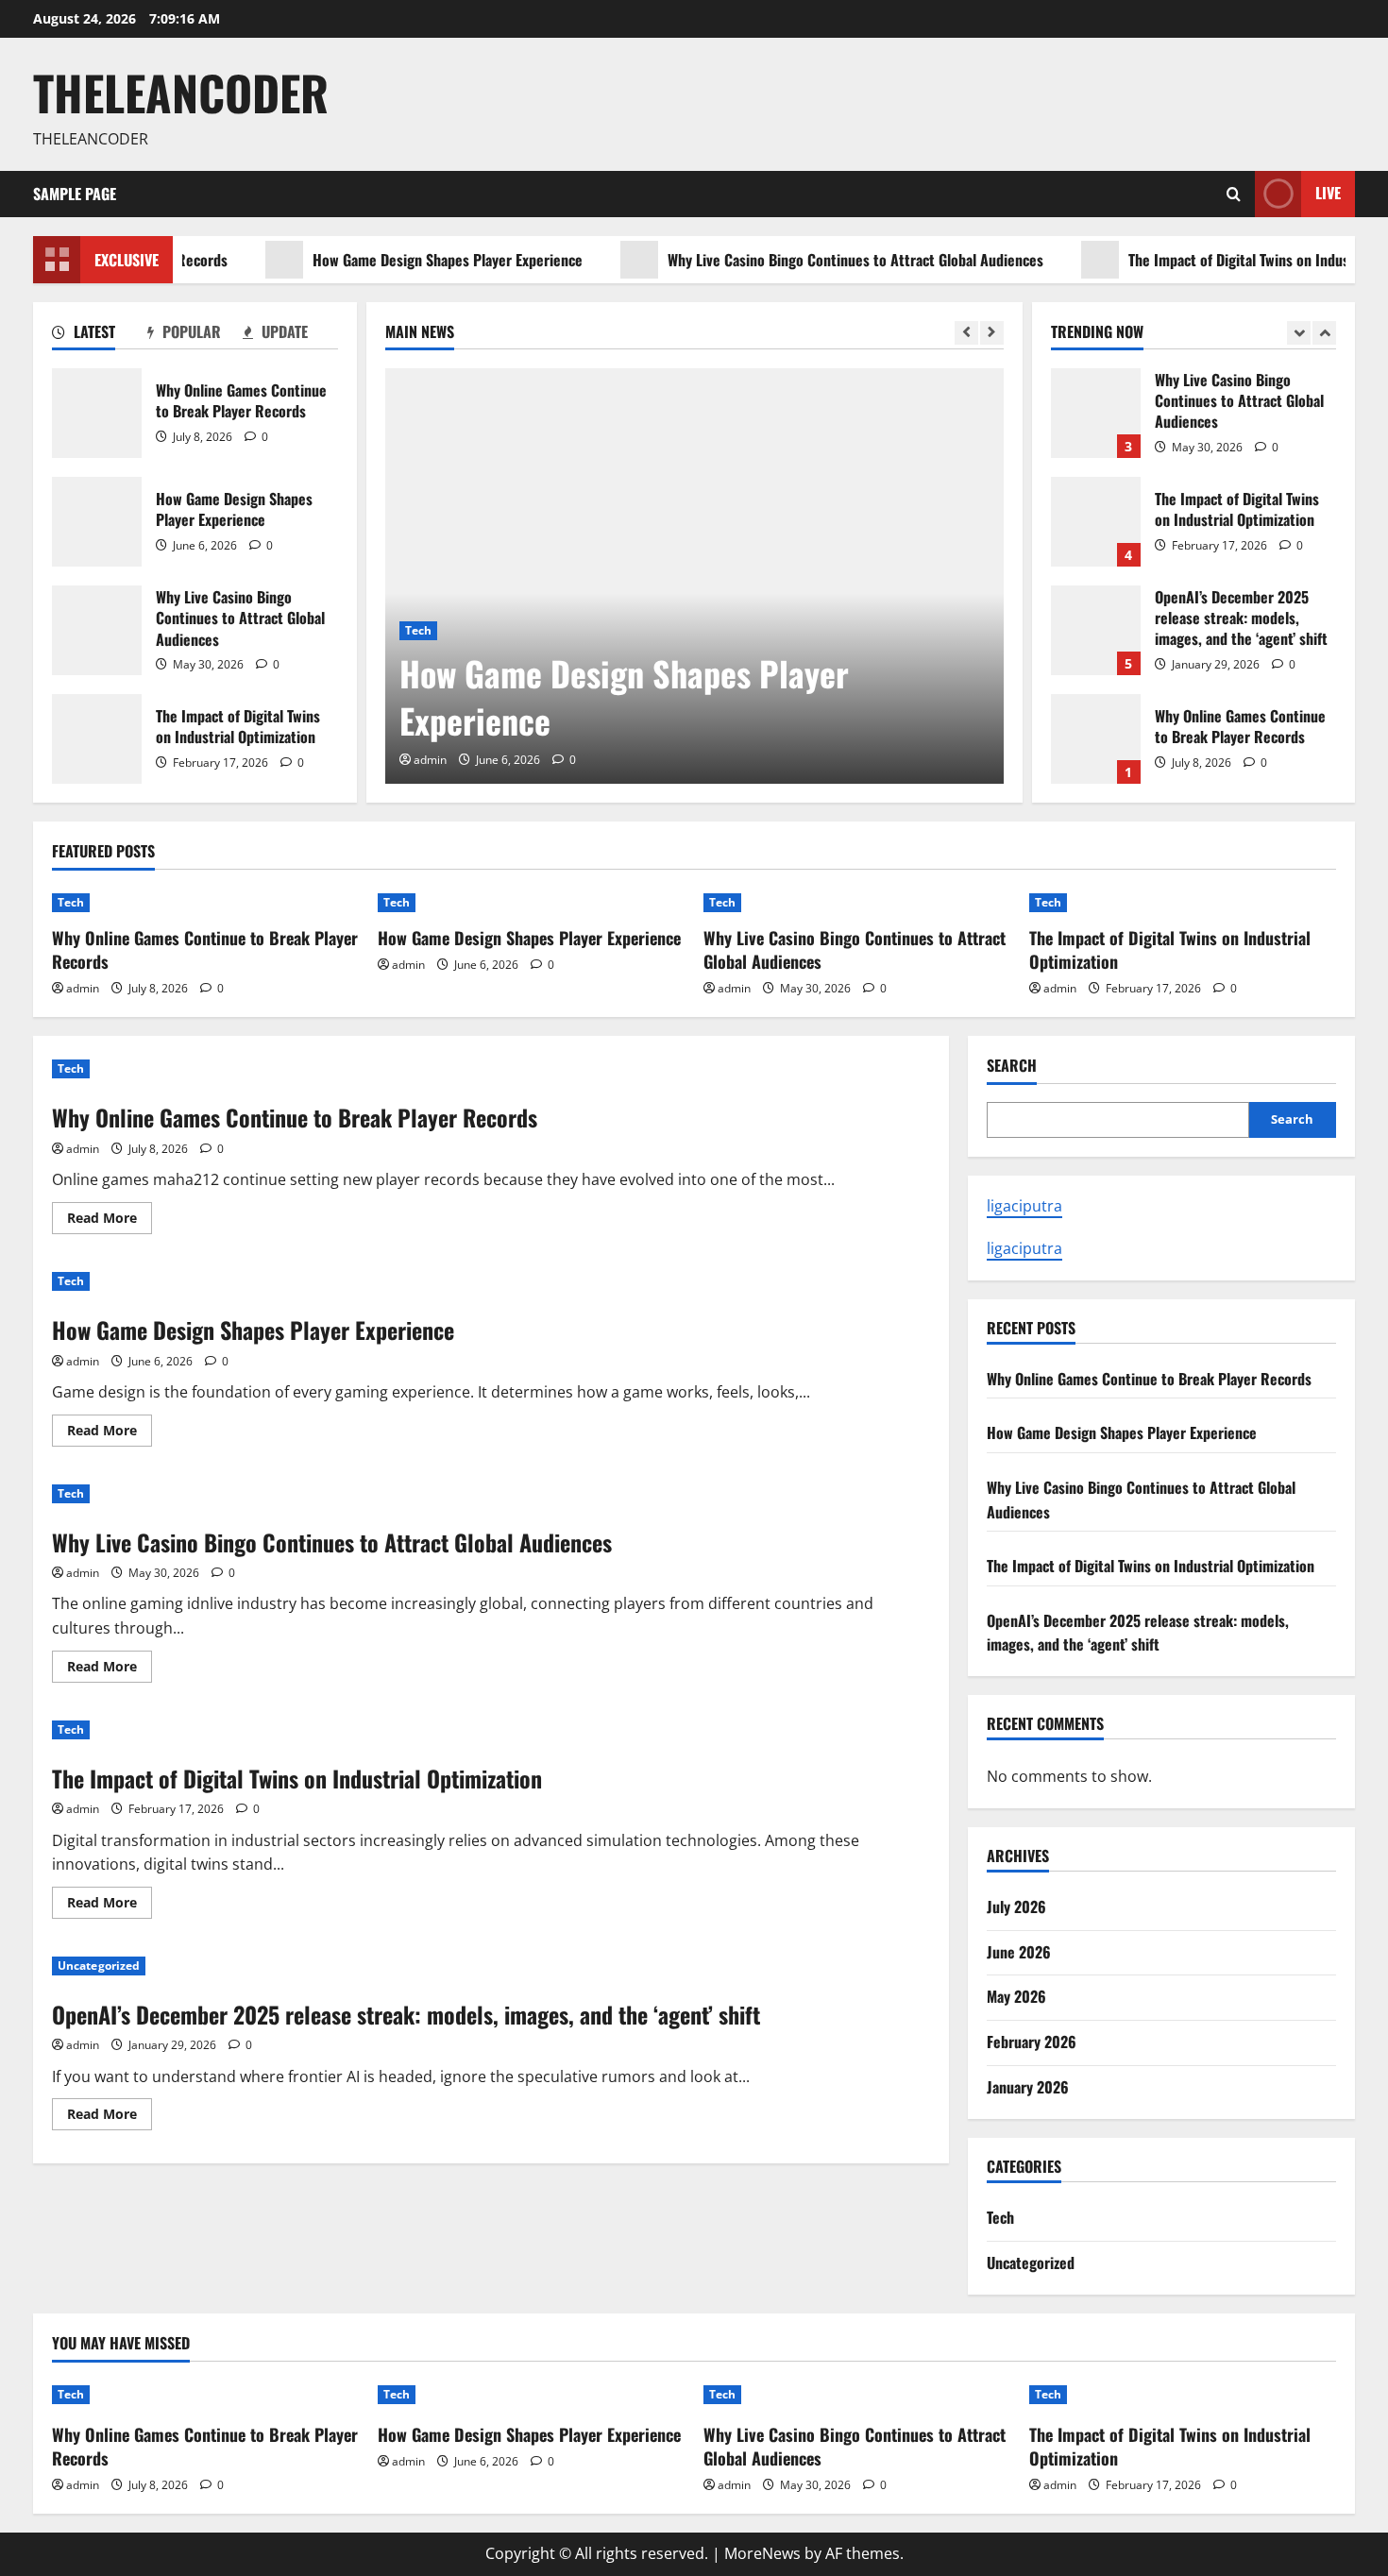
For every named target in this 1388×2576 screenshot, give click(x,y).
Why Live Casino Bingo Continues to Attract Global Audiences (814, 260)
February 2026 (1032, 2042)
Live (1328, 193)
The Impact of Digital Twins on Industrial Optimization (97, 739)
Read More (110, 1221)
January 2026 (1028, 2087)
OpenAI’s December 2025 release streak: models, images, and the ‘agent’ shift (1096, 630)
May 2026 (1016, 1996)
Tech (418, 630)
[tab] (100, 335)
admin (430, 760)
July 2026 (1016, 1907)
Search (1012, 1066)
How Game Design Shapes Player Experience (406, 260)
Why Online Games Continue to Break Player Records (97, 413)
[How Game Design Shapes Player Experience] (694, 576)
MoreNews (762, 2553)
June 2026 (1019, 1952)
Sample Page (75, 194)
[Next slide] (992, 333)
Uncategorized (99, 1966)
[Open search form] (1234, 194)
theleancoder (181, 92)
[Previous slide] (966, 333)
